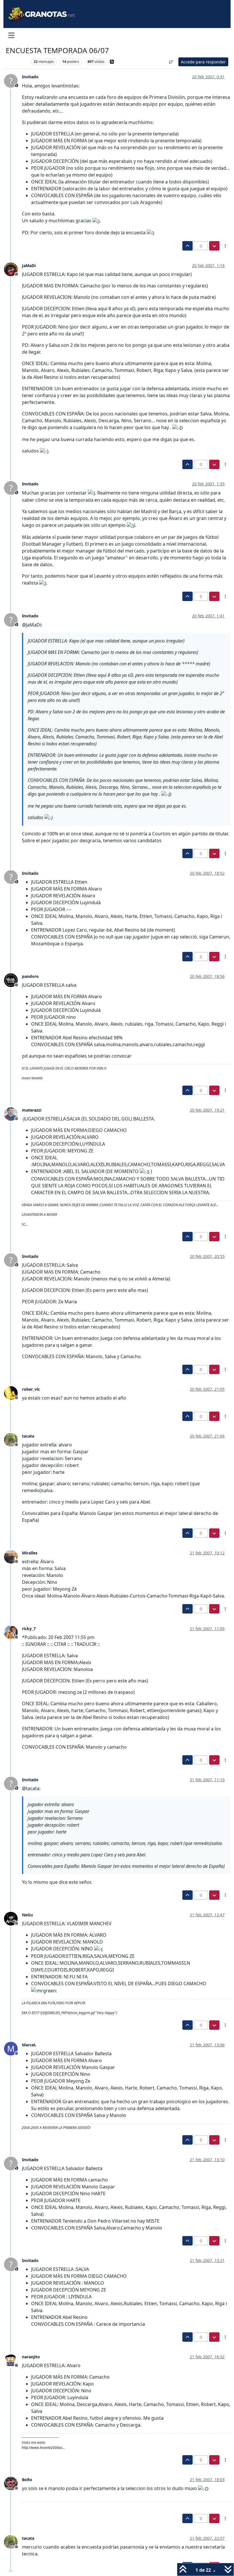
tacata (28, 1436)
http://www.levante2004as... (43, 2448)
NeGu (27, 1915)
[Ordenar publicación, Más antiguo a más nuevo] (171, 62)
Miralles (30, 1553)
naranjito (31, 2357)
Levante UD (17, 62)
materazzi (32, 1110)
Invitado (30, 77)
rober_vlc (31, 1389)
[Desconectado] (13, 269)
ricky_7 (29, 1629)
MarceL (29, 2045)
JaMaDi (29, 266)
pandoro (30, 976)
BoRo (27, 2480)
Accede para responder (203, 62)
